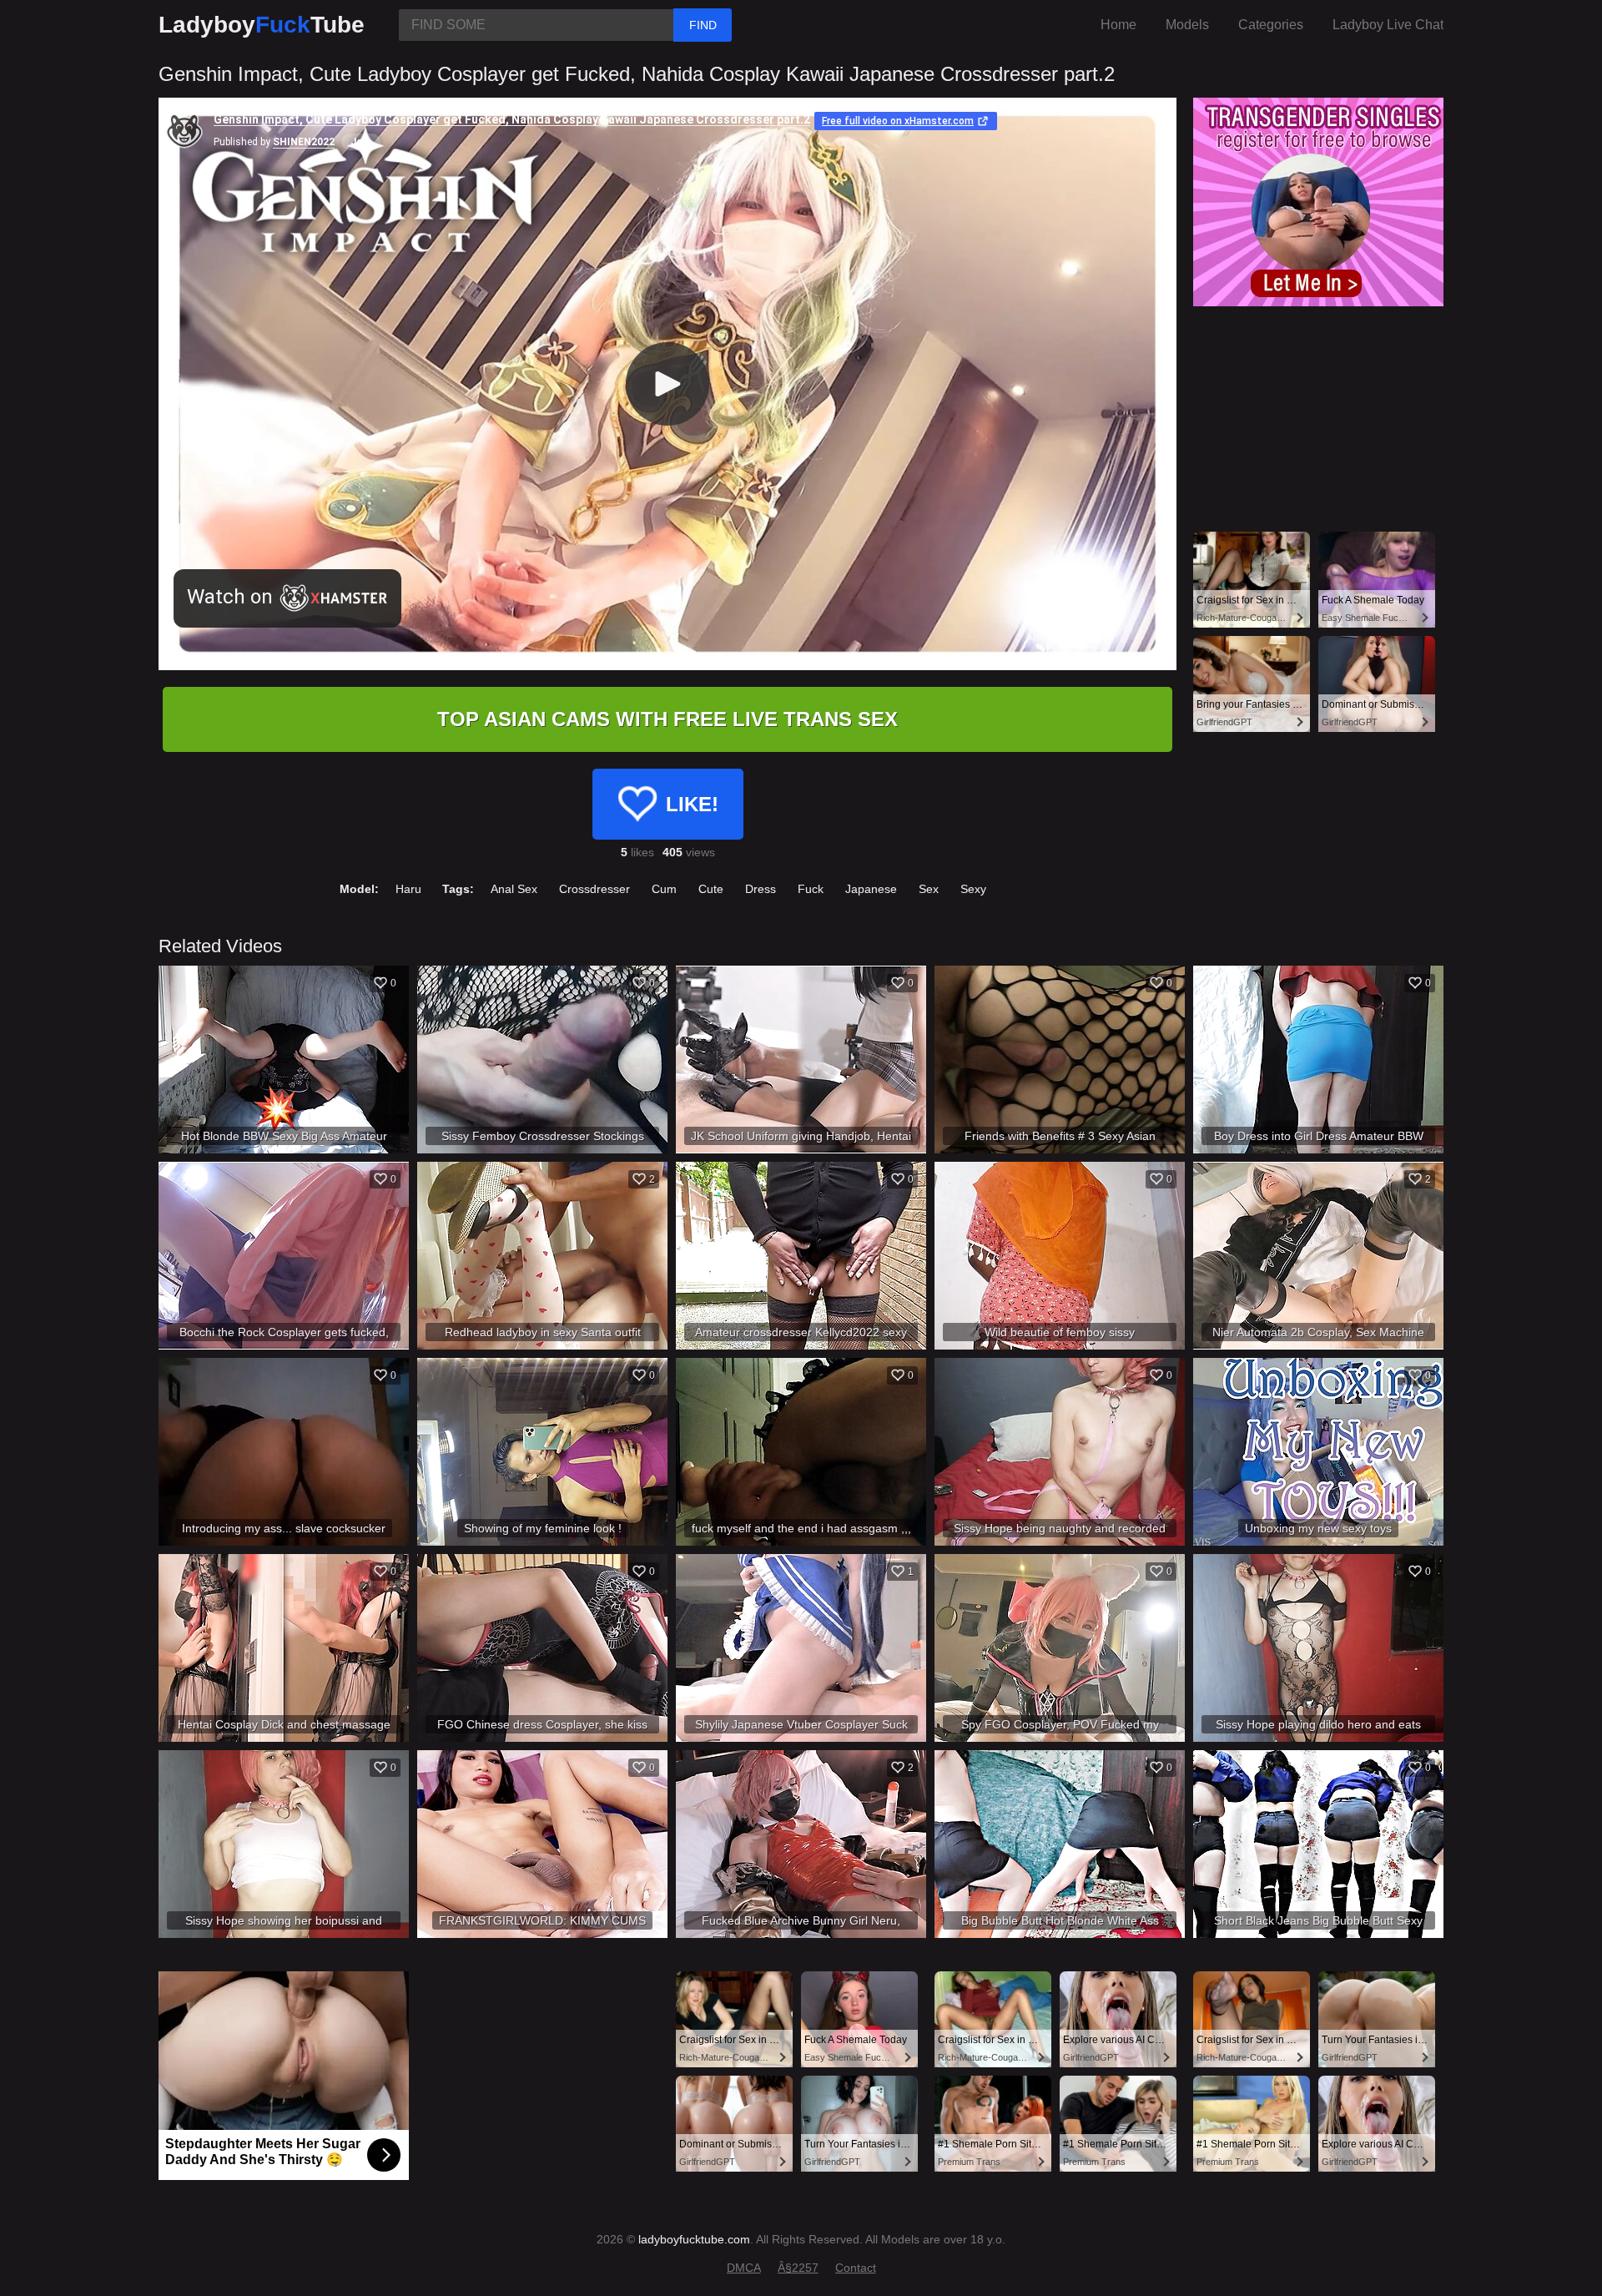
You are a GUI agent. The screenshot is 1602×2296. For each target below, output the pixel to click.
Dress (761, 889)
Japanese (871, 889)
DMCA (744, 2268)
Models (1187, 25)
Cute (711, 889)
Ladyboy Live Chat (1388, 25)
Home (1118, 25)
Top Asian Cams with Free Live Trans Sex (667, 719)
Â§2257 (798, 2268)
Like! (692, 804)
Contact (856, 2268)
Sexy (973, 889)
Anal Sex (514, 889)
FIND (703, 25)
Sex (929, 889)
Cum (664, 889)
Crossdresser (594, 889)
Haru (408, 889)
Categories (1271, 25)
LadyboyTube (262, 25)
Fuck (811, 889)
